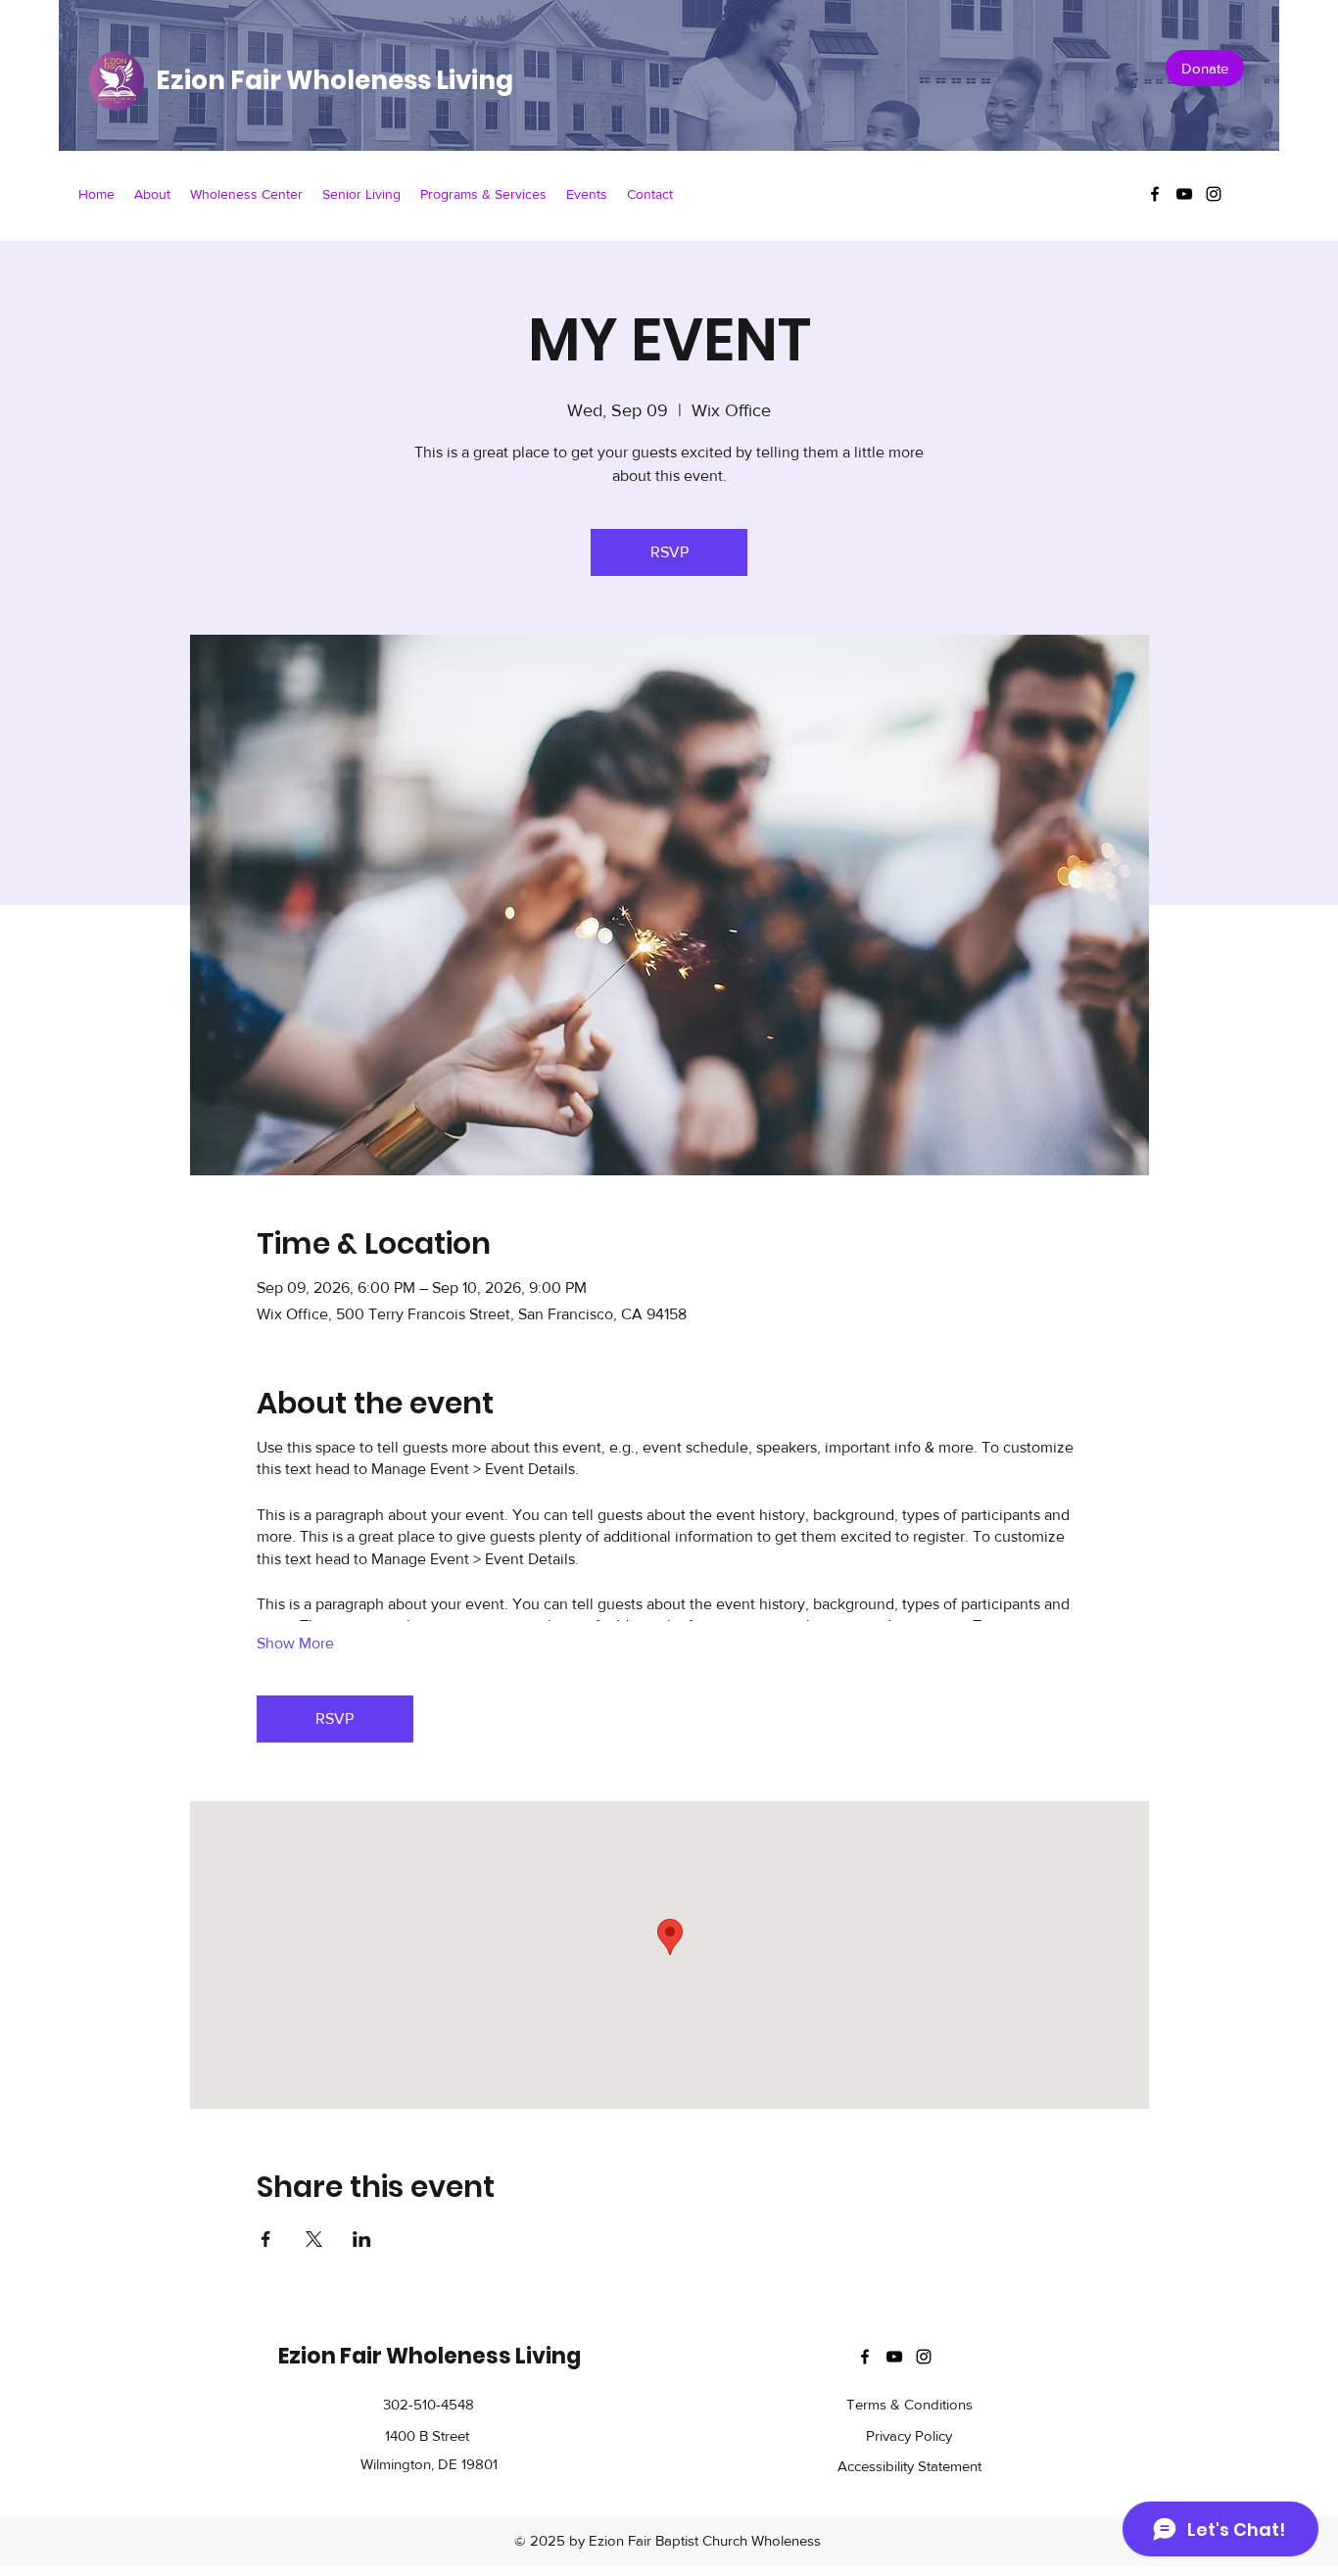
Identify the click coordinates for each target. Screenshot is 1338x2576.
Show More (295, 1643)
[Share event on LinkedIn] (362, 2239)
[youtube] (1184, 194)
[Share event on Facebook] (266, 2239)
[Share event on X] (314, 2239)
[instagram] (1214, 194)
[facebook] (1155, 194)
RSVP (669, 552)
